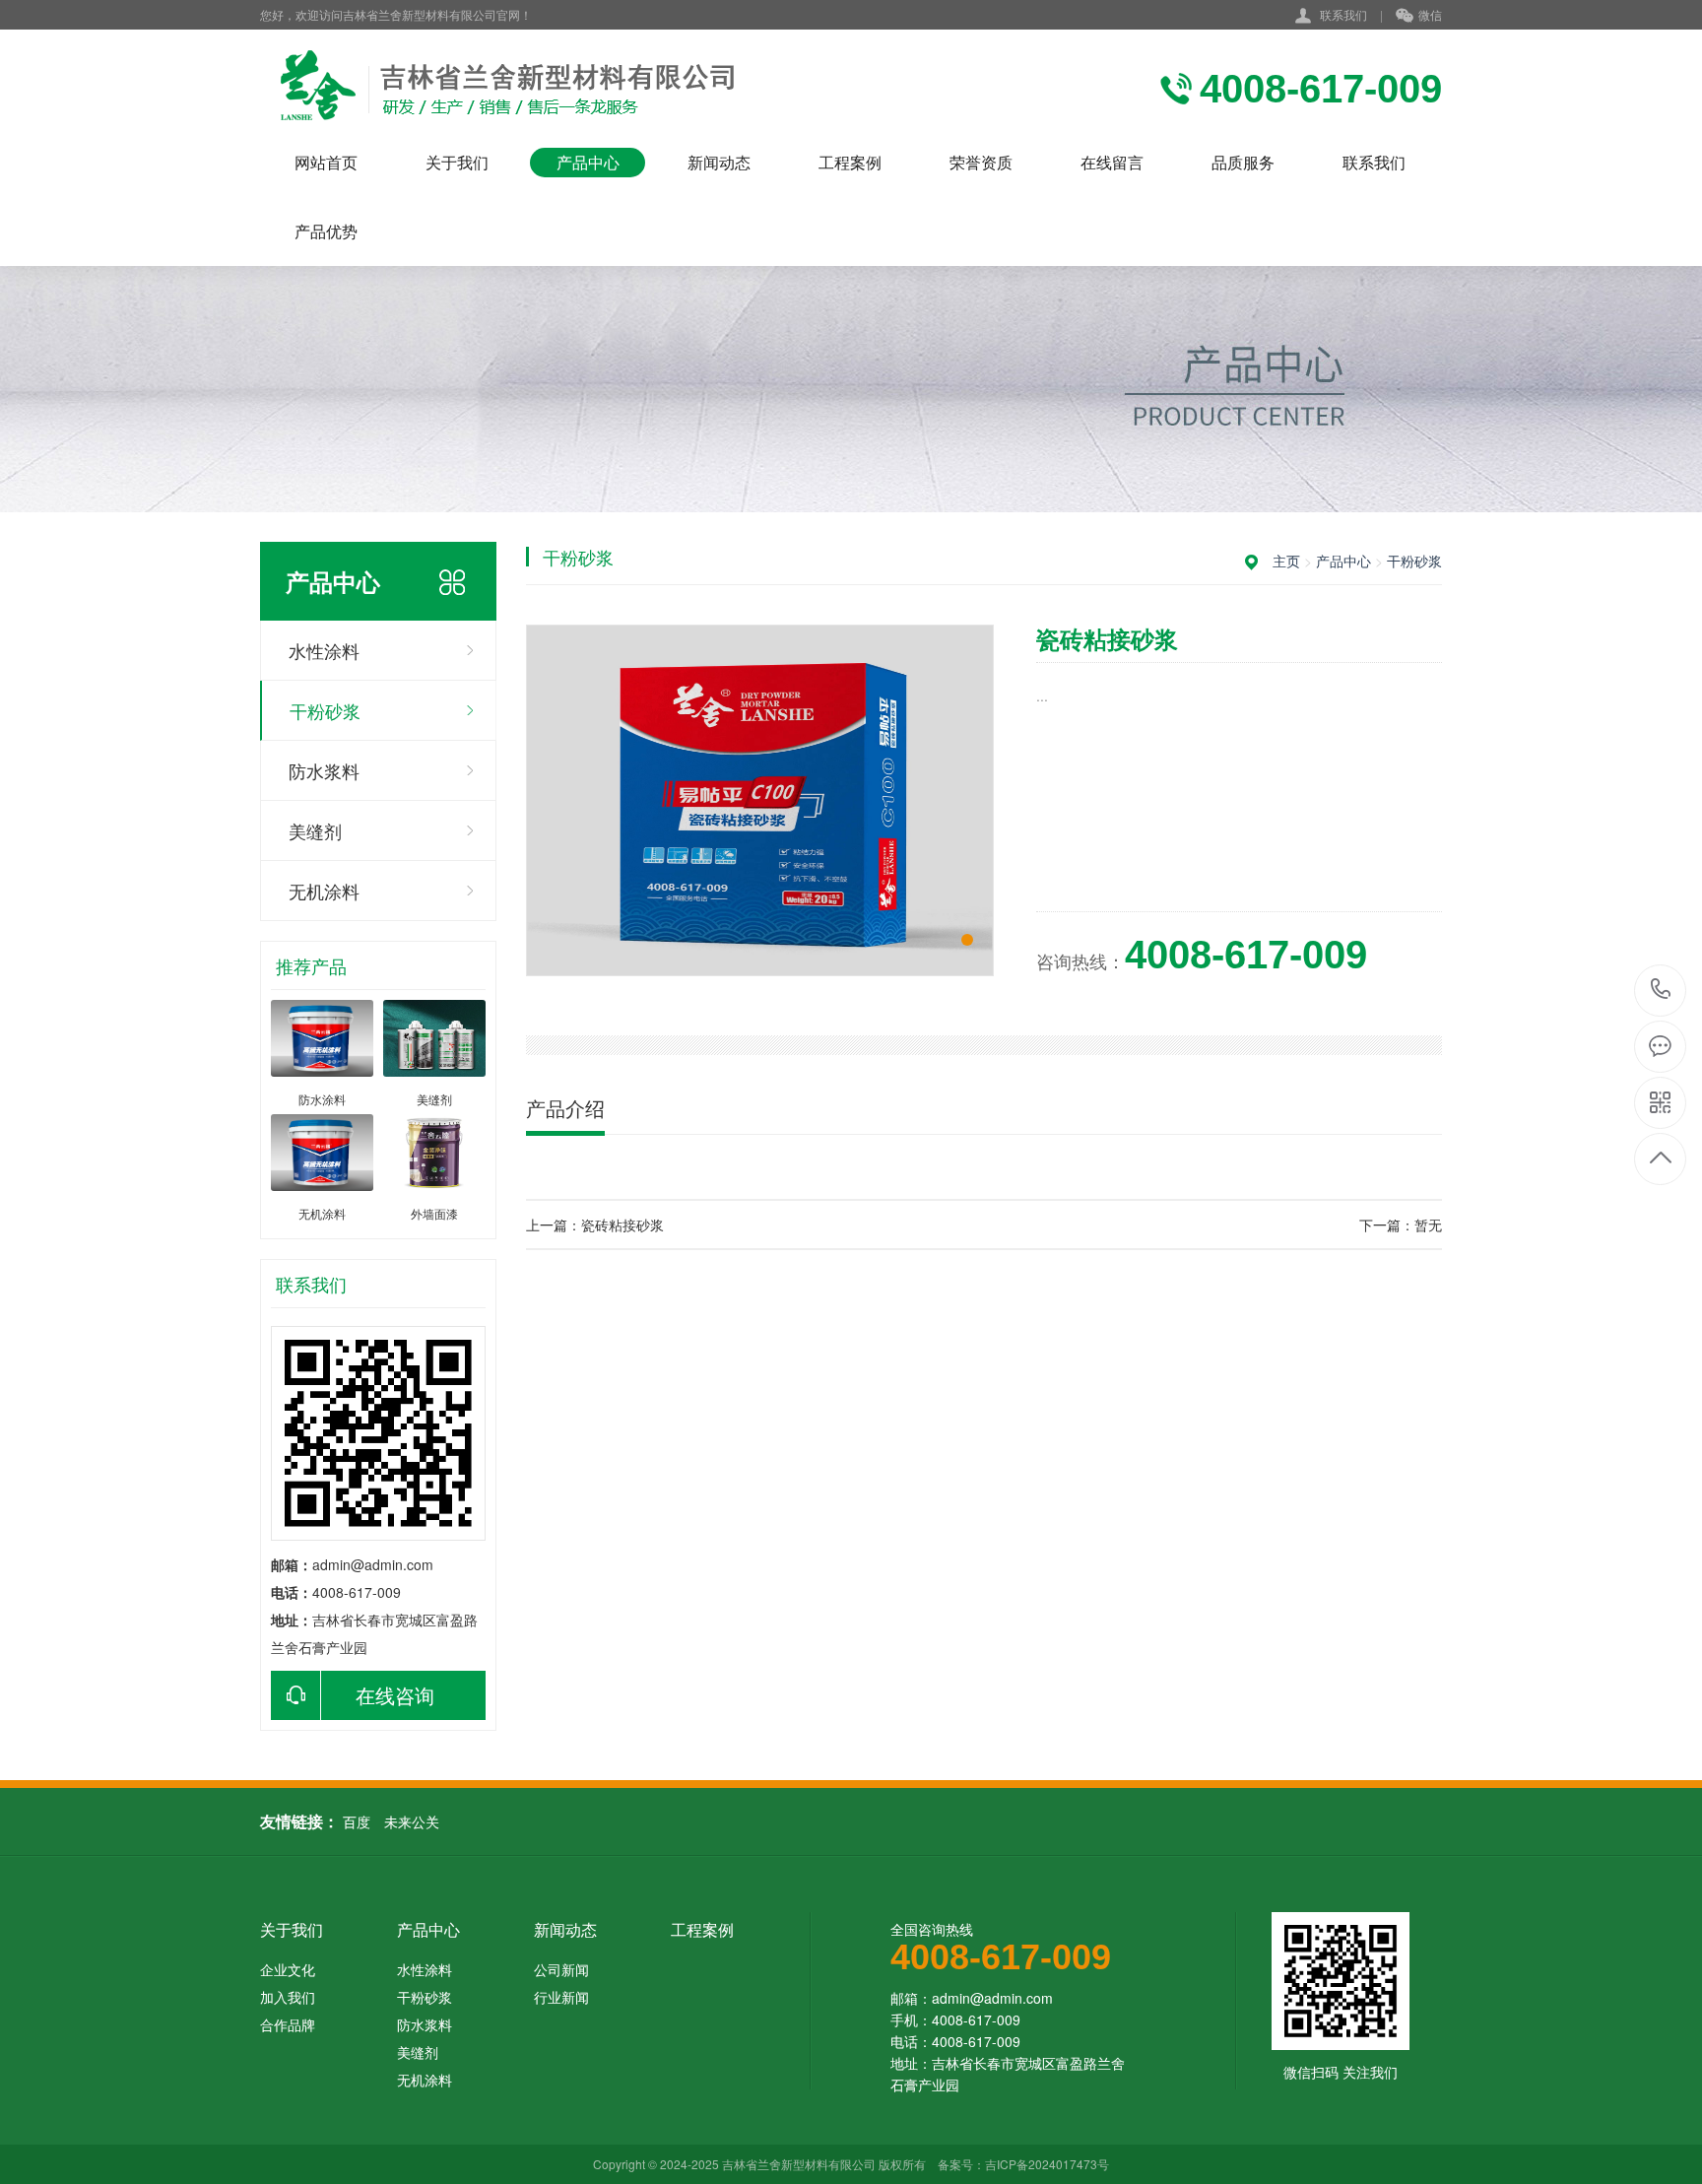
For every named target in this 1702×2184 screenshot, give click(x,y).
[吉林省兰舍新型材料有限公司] (514, 89)
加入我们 (288, 1997)
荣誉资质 (981, 162)
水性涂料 (324, 650)
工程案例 (850, 162)
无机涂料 (324, 891)
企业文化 (288, 1969)
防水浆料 (324, 770)
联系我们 (1343, 14)
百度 (357, 1821)
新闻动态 (719, 162)
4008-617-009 (1661, 991)
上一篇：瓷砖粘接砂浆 (595, 1224)
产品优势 (326, 231)
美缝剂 (315, 830)
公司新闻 (561, 1969)
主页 (1286, 561)
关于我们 (457, 162)
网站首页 (326, 162)
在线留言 (1112, 162)
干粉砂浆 (325, 710)
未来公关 (412, 1821)
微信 (1430, 14)
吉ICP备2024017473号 (1047, 2164)
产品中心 (588, 162)
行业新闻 (561, 1997)
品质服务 (1243, 162)
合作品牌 (288, 2024)
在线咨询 (395, 1695)
